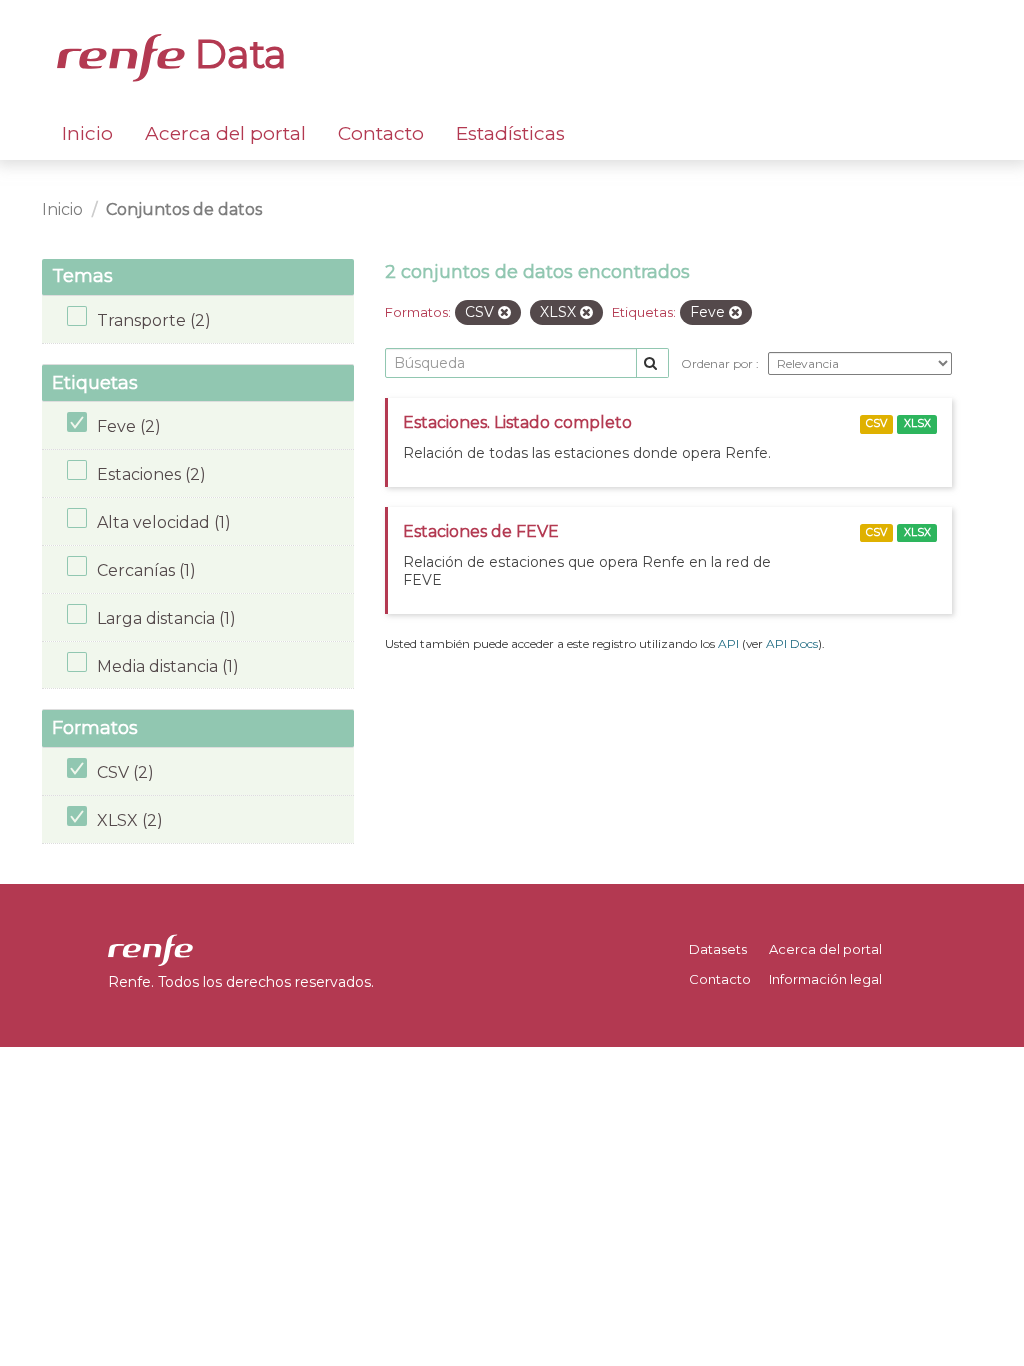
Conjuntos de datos (184, 209)
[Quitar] (504, 313)
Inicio (87, 133)
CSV (876, 423)
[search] (652, 363)
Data (236, 54)
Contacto (381, 133)
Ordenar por (718, 363)
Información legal (825, 979)
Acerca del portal (225, 133)
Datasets (718, 949)
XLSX (917, 423)
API (728, 643)
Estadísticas (510, 133)
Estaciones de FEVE (481, 531)
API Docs (792, 643)
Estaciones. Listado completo (517, 422)
